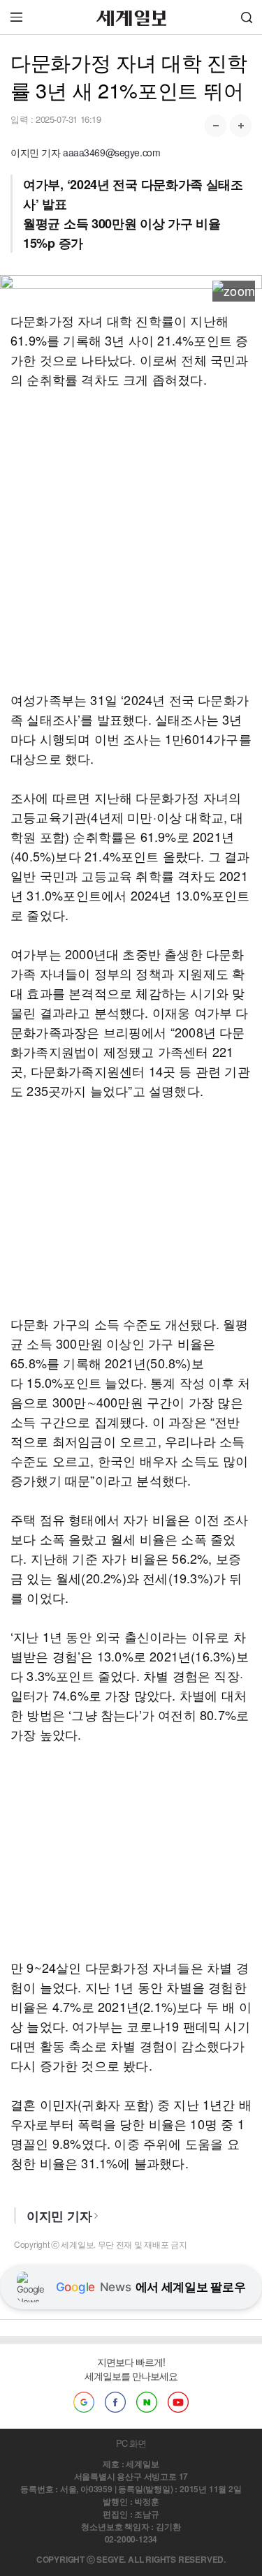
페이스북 (115, 2402)
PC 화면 (131, 2443)
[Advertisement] (131, 539)
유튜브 (178, 2402)
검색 (247, 17)
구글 (84, 2402)
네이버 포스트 (147, 2402)
